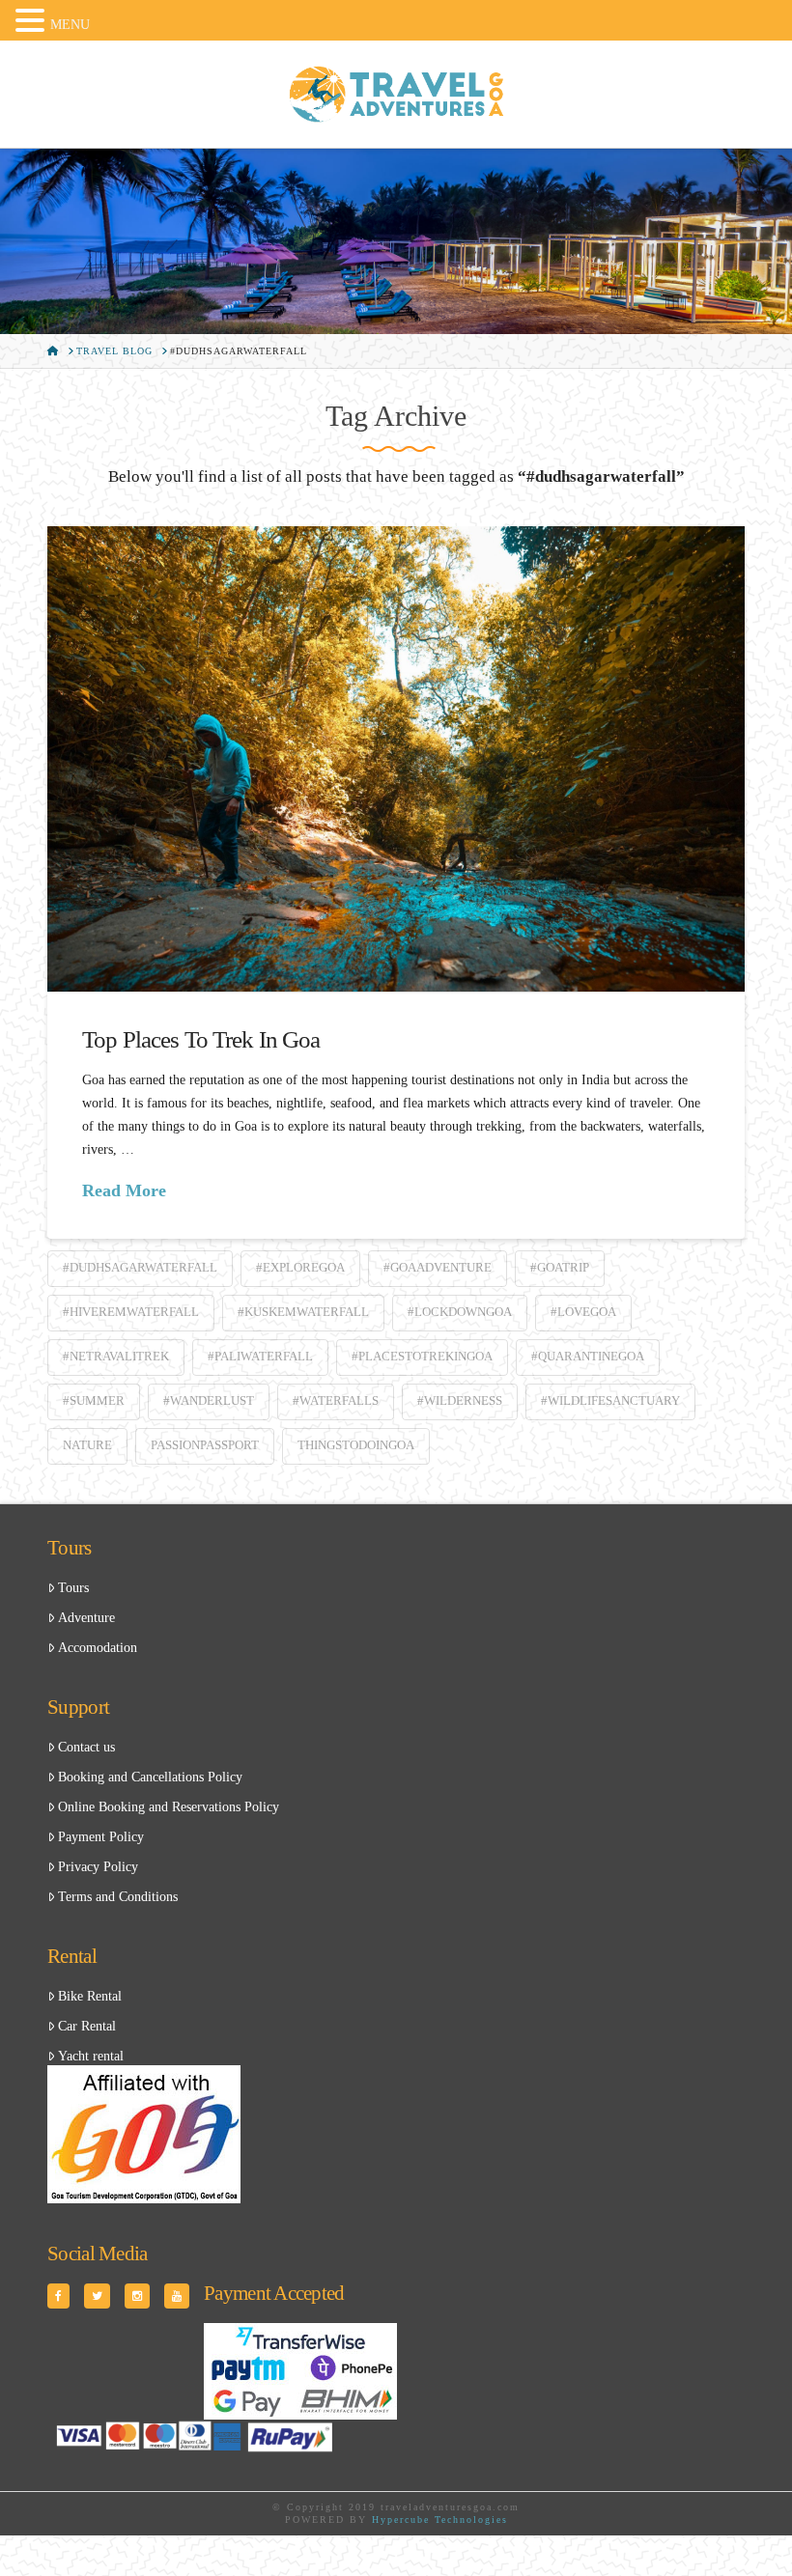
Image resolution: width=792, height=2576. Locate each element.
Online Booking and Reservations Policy (169, 1807)
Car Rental (87, 2026)
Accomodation (98, 1648)
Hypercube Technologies (440, 2520)
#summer (94, 1400)
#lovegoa (583, 1312)
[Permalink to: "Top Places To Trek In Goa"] (396, 758)
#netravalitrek (116, 1356)
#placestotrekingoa (422, 1356)
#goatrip (560, 1267)
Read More (124, 1190)
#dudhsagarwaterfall (140, 1267)
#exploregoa (300, 1267)
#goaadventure (438, 1267)
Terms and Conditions (118, 1897)
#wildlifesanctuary (610, 1400)
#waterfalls (336, 1400)
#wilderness (460, 1400)
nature (87, 1445)
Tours (73, 1588)
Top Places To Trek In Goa (201, 1039)
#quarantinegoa (588, 1356)
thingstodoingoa (356, 1445)
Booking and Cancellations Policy (150, 1777)
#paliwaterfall (260, 1356)
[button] (33, 22)
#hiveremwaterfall (131, 1312)
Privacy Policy (98, 1867)
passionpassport (205, 1445)
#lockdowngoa (460, 1312)
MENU (70, 25)
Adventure (86, 1618)
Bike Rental (90, 1996)
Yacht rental (91, 2056)
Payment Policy (101, 1837)
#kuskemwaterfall (303, 1312)
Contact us (86, 1747)
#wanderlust (209, 1400)
